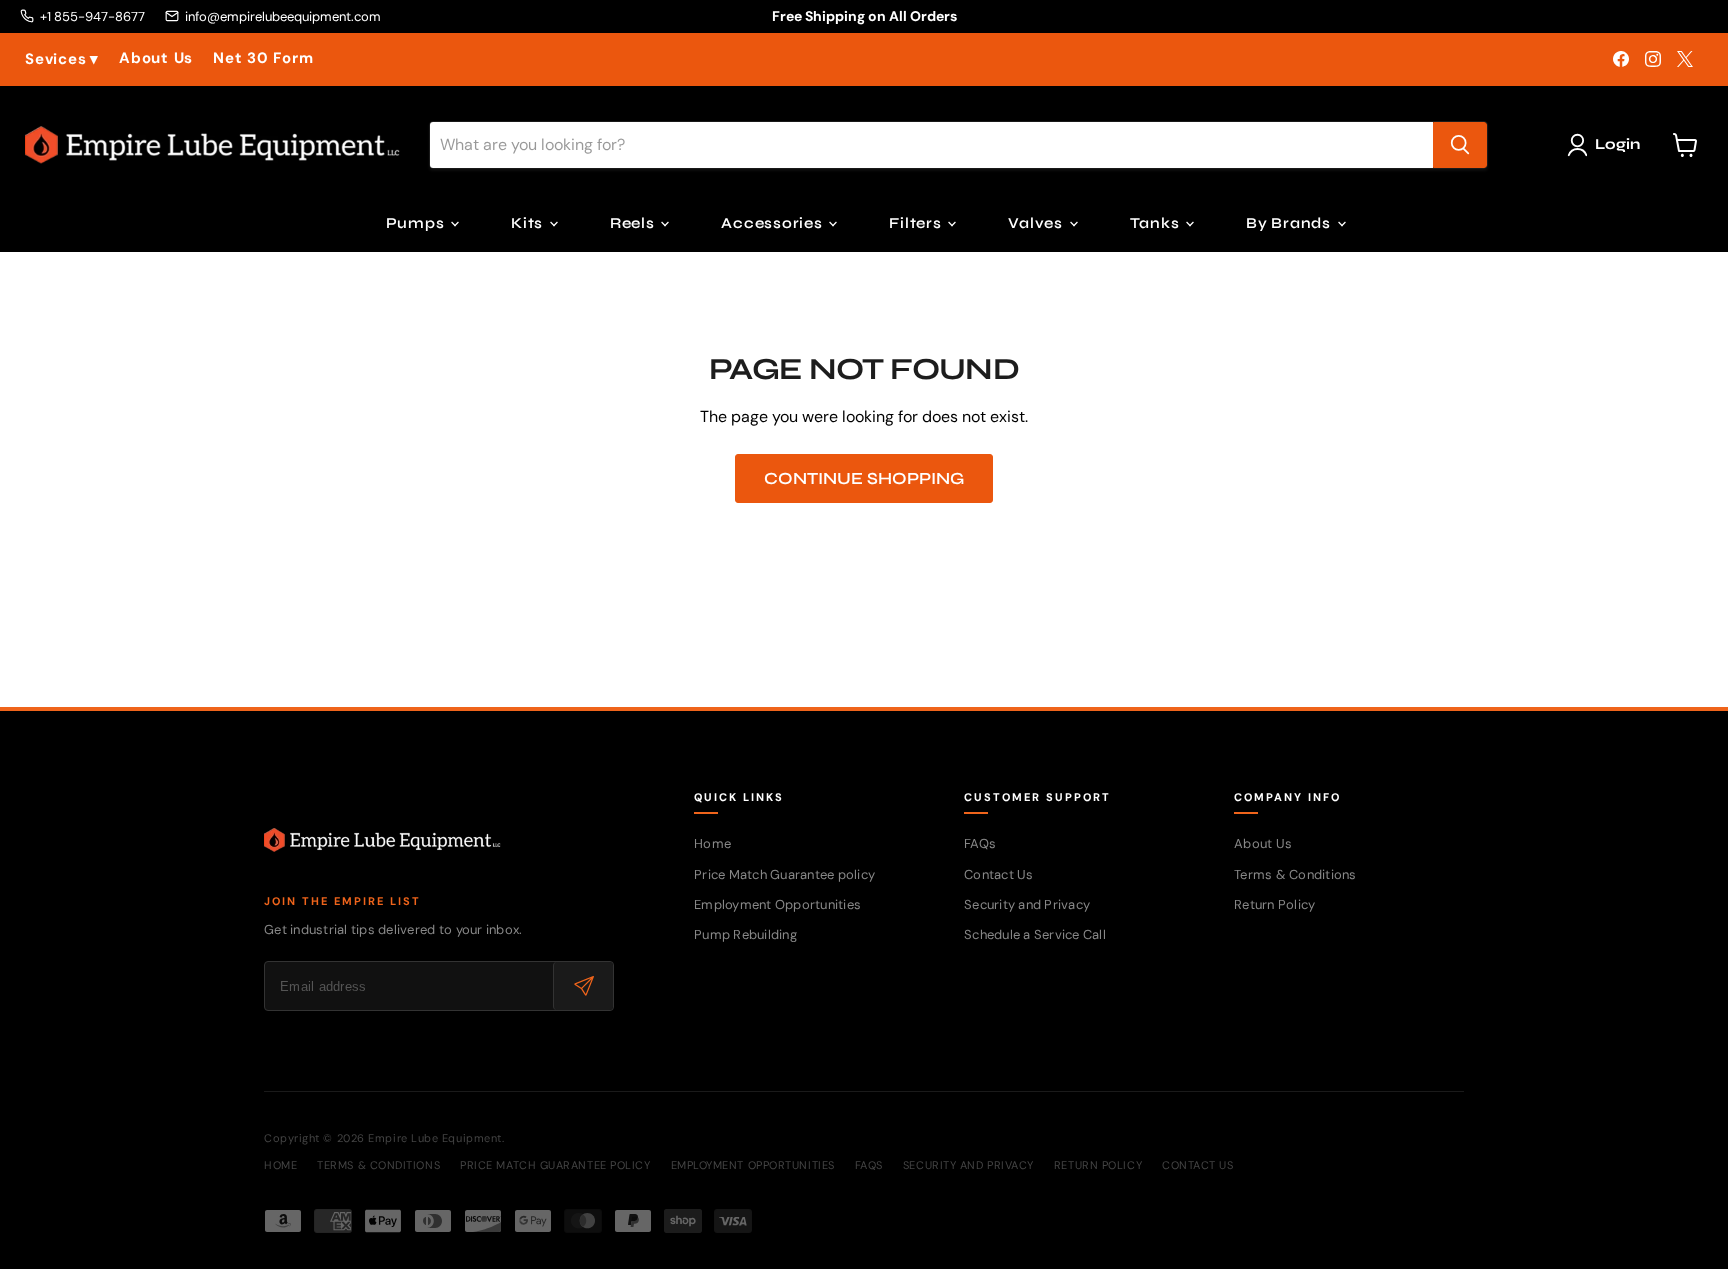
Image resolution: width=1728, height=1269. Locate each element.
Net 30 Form (263, 58)
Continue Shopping (864, 478)
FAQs (980, 843)
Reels (634, 223)
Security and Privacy (1027, 904)
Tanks (1157, 223)
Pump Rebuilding (745, 934)
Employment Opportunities (777, 904)
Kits (529, 223)
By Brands (1290, 223)
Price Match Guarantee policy (784, 874)
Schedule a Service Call (1035, 934)
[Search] (1460, 145)
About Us (156, 58)
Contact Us (999, 874)
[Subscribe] (583, 986)
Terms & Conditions (1295, 874)
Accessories (773, 223)
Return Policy (1274, 904)
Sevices (62, 59)
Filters (917, 223)
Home (712, 843)
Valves (1037, 223)
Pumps (417, 223)
